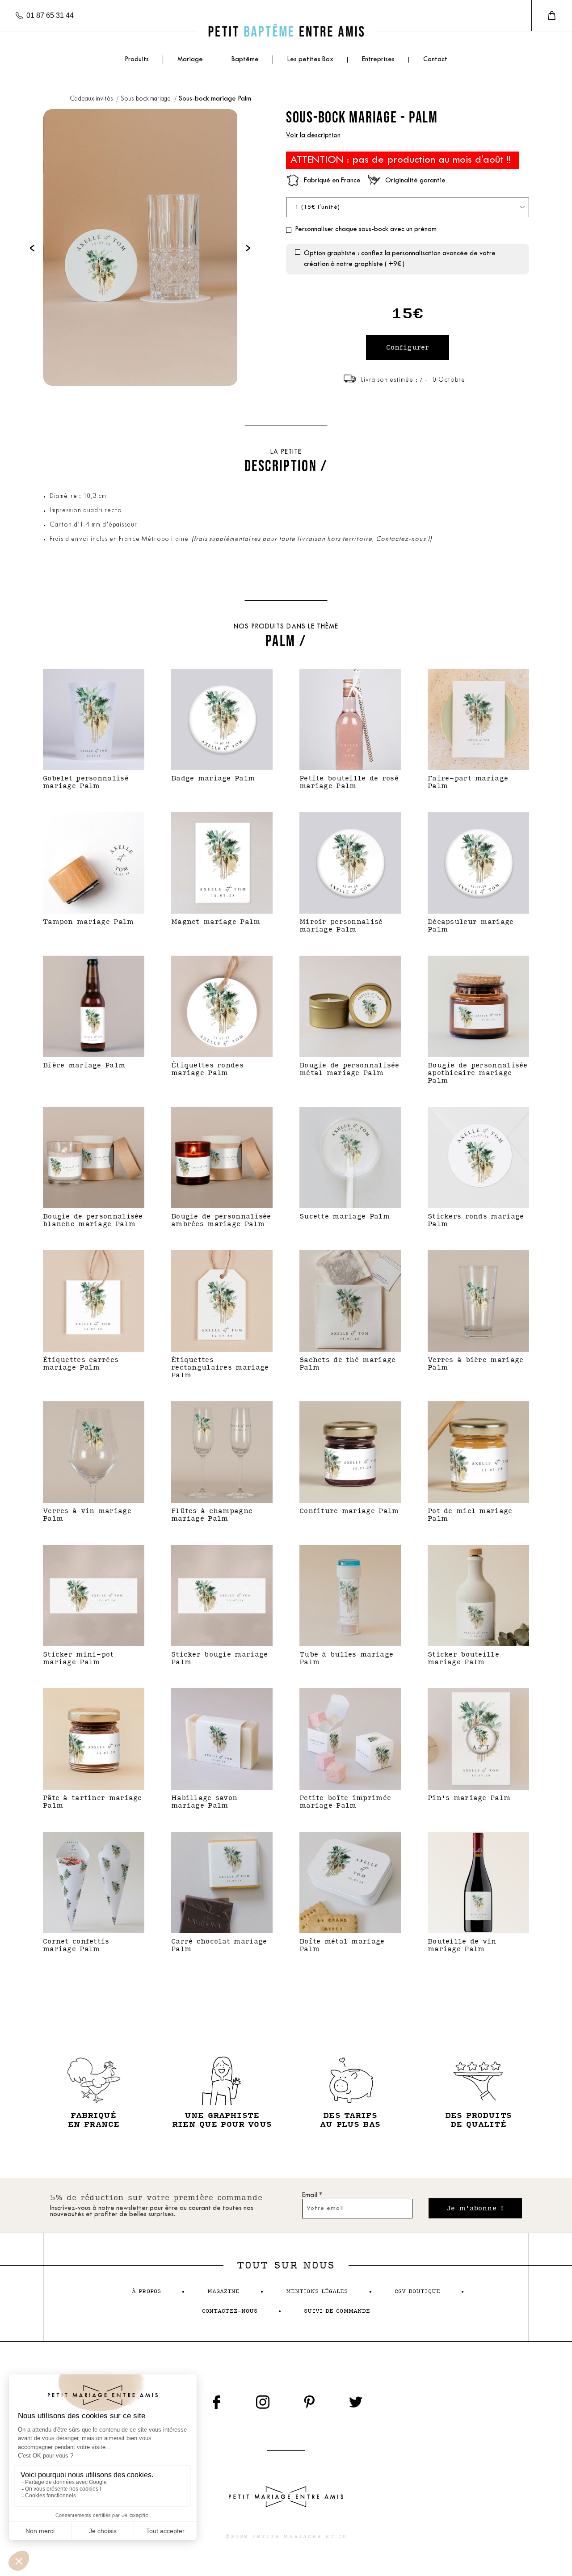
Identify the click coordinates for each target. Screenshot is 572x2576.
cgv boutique (417, 2291)
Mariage (190, 60)
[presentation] (32, 247)
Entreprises (378, 60)
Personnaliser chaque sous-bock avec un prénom (366, 230)
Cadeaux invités (92, 99)
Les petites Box (310, 60)
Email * (312, 2195)
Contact (435, 60)
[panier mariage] (552, 16)
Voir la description (313, 136)
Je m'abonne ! (475, 2208)
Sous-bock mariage (146, 99)
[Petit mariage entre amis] (286, 31)
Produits (137, 60)
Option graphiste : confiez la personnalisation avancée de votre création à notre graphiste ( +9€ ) (400, 259)
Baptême (245, 60)
